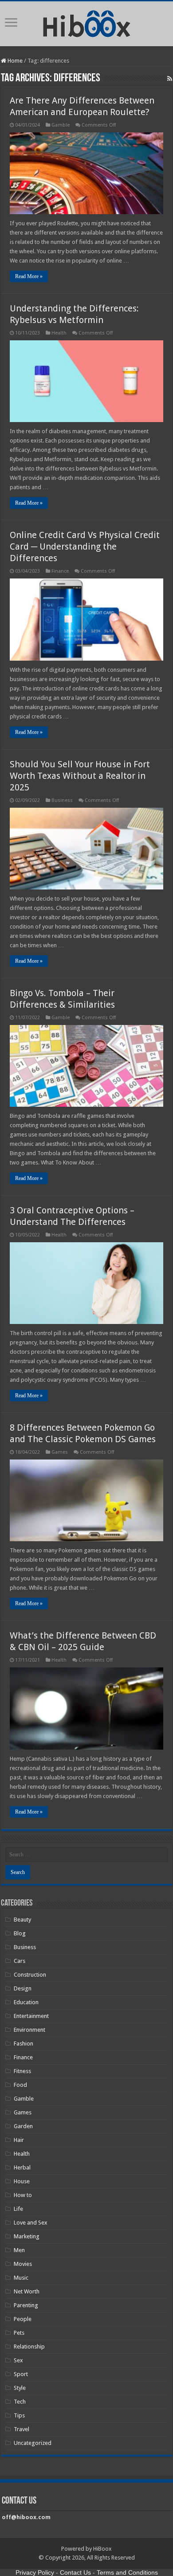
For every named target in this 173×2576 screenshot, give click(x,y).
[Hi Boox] (87, 22)
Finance (60, 571)
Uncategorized (33, 2443)
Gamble (61, 125)
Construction (30, 1975)
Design (23, 1988)
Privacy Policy (35, 2572)
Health (59, 333)
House (22, 2181)
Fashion (24, 2044)
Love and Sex (31, 2223)
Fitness (22, 2071)
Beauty (22, 1920)
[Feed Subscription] (170, 79)
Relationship (29, 2347)
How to (23, 2195)
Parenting (26, 2305)
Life (18, 2209)
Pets (19, 2333)
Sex (18, 2360)
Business (62, 800)
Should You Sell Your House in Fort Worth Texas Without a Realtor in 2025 (80, 776)
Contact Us (75, 2572)
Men (19, 2250)
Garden (23, 2126)
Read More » (29, 276)
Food (20, 2085)
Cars (20, 1961)
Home (14, 61)
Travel (22, 2429)
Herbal (22, 2167)
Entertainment (31, 2016)
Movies (23, 2264)
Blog (20, 1933)
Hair (19, 2140)
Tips (19, 2415)
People (23, 2319)
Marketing (27, 2236)
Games (60, 1452)
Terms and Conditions (127, 2572)
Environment (29, 2030)
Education (26, 2002)
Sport (21, 2374)
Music (21, 2278)
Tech (20, 2402)
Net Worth (27, 2291)
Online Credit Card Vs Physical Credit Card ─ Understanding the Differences (85, 546)
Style (20, 2388)
